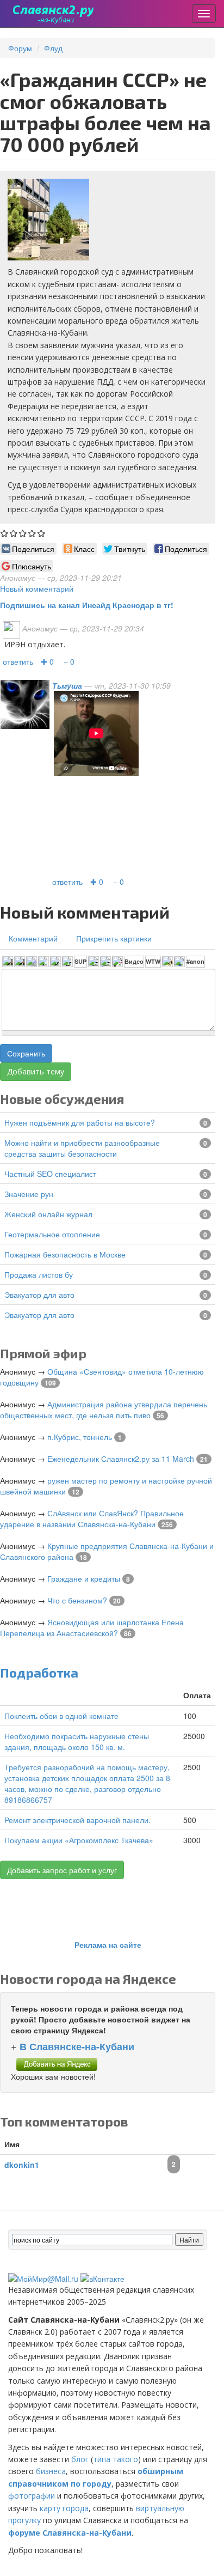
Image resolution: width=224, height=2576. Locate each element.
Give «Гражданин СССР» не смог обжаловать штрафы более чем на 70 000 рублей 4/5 (32, 533)
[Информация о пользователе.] (25, 703)
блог (80, 2459)
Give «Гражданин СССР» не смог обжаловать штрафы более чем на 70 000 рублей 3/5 (23, 533)
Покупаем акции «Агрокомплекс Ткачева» (79, 1840)
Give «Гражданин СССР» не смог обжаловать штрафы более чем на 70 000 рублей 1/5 (5, 533)
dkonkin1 (22, 2165)
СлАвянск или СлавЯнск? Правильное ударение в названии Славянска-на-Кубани (92, 1518)
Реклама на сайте (108, 1945)
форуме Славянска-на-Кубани (70, 2533)
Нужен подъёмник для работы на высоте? (80, 1122)
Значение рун (29, 1194)
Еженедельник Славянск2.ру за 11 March (121, 1459)
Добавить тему (36, 1071)
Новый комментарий (37, 588)
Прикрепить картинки (114, 938)
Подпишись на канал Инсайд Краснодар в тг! (87, 605)
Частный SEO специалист (50, 1174)
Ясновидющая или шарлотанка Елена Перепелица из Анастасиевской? (92, 1627)
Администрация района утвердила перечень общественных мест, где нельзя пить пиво (104, 1409)
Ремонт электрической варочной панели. (77, 1820)
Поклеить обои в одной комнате (61, 1716)
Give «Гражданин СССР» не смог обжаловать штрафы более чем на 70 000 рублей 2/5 (14, 533)
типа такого (116, 2459)
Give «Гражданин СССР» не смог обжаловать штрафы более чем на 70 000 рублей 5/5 (42, 533)
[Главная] (54, 14)
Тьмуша (67, 685)
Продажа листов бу (39, 1274)
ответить (18, 661)
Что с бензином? (77, 1600)
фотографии (32, 2496)
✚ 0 (47, 661)
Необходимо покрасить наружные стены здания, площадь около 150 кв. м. (77, 1741)
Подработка (39, 1672)
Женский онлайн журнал (48, 1214)
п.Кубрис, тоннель (80, 1437)
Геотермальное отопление (52, 1234)
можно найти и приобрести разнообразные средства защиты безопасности (82, 1148)
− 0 (69, 661)
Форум (20, 48)
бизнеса (51, 2471)
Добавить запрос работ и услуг (62, 1870)
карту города (64, 2508)
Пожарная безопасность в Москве (65, 1254)
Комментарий (33, 938)
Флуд (53, 48)
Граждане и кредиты (84, 1578)
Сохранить (26, 1053)
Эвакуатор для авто (39, 1295)
